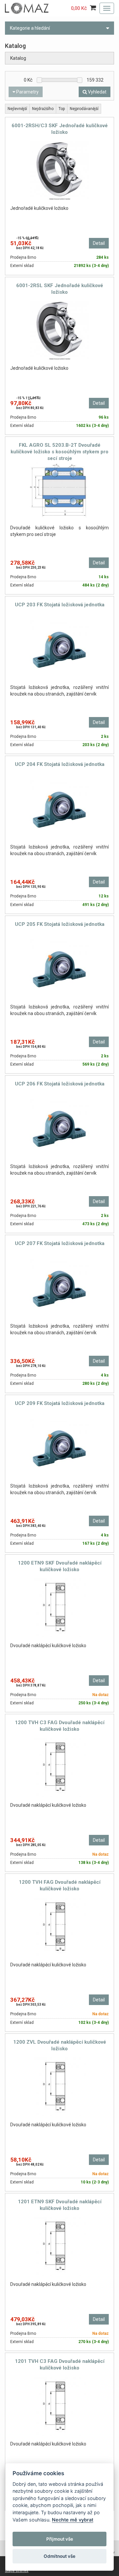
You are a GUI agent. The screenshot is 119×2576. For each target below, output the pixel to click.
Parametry (27, 92)
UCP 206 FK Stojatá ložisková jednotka (60, 1084)
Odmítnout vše (59, 2556)
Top (62, 109)
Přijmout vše (60, 2539)
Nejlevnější (17, 109)
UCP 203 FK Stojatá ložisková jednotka (60, 605)
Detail (99, 243)
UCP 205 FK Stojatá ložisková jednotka (60, 924)
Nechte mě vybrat (73, 2520)
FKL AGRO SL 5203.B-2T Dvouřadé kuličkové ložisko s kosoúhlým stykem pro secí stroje (59, 452)
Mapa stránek (17, 2571)
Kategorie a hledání (30, 28)
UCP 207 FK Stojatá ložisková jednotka (60, 1243)
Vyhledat (97, 92)
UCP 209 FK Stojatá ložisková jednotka (60, 1403)
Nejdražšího (43, 109)
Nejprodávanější (84, 109)
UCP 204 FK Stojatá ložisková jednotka (60, 764)
